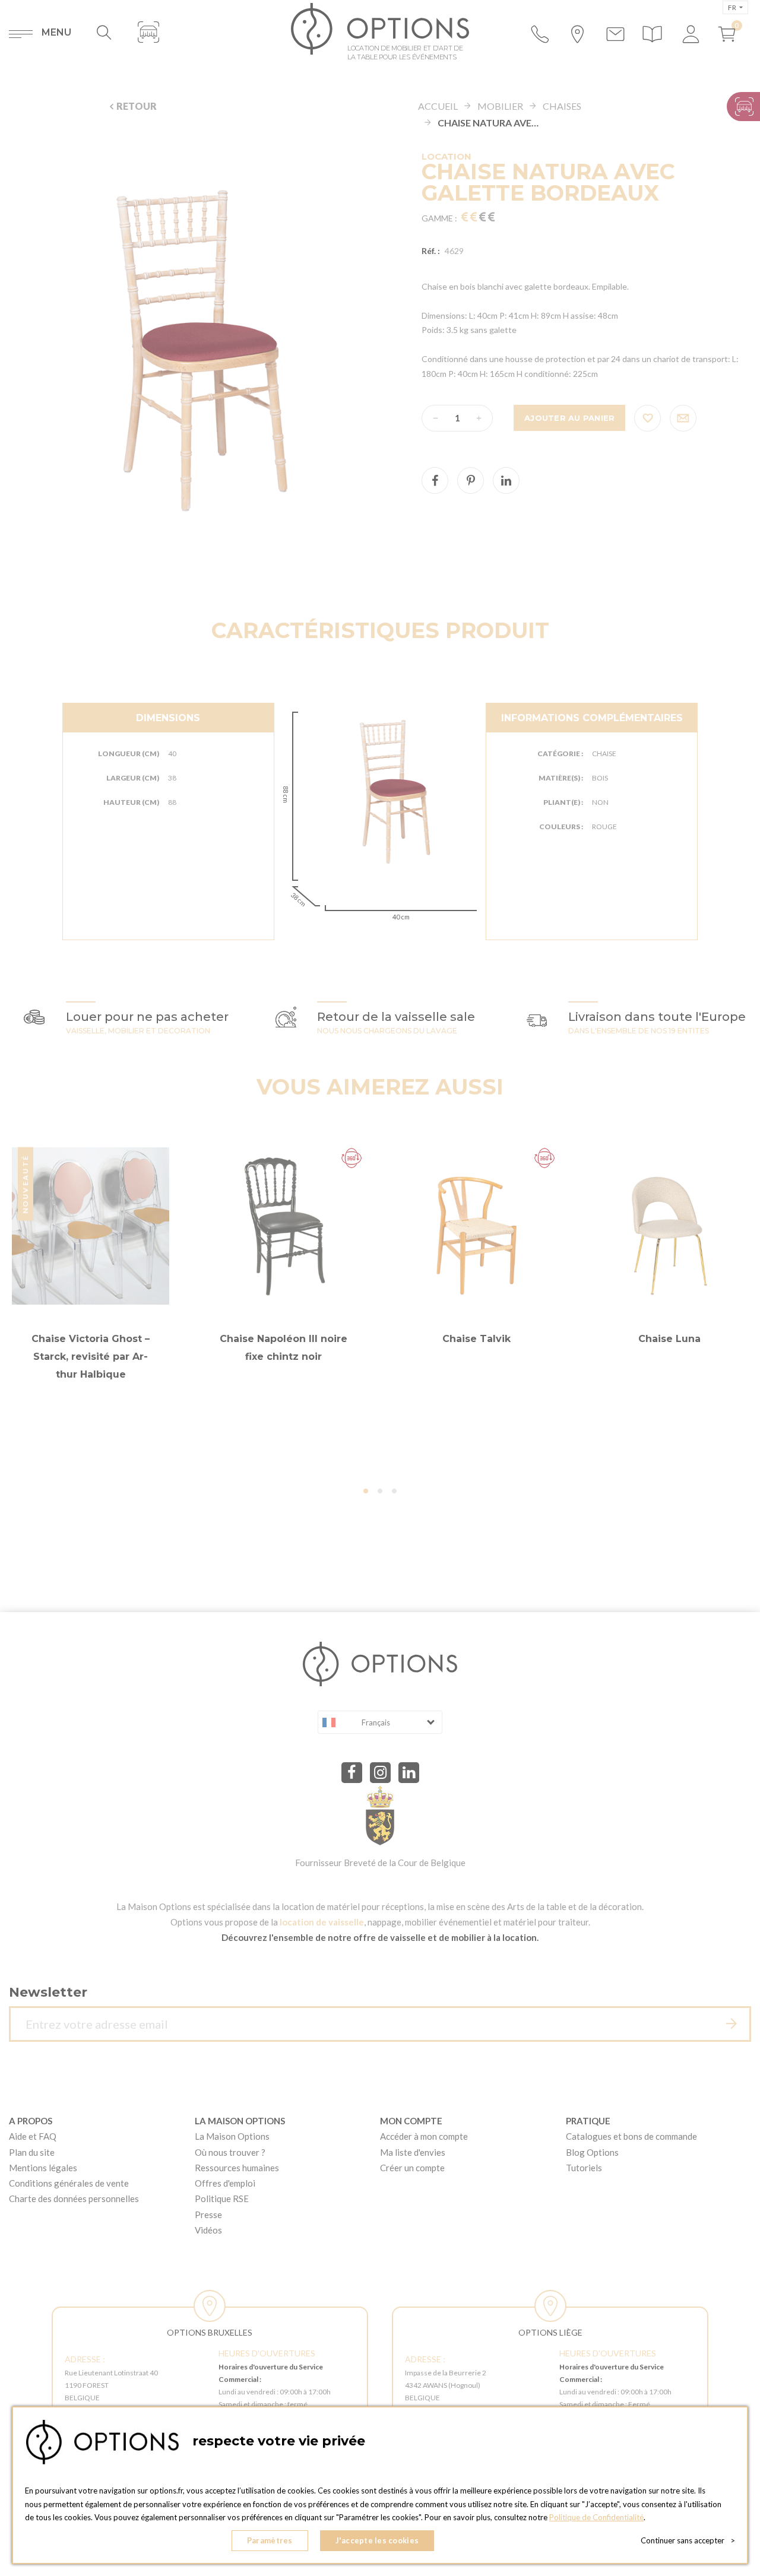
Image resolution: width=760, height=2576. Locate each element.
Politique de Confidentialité (596, 2517)
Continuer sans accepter (688, 2540)
